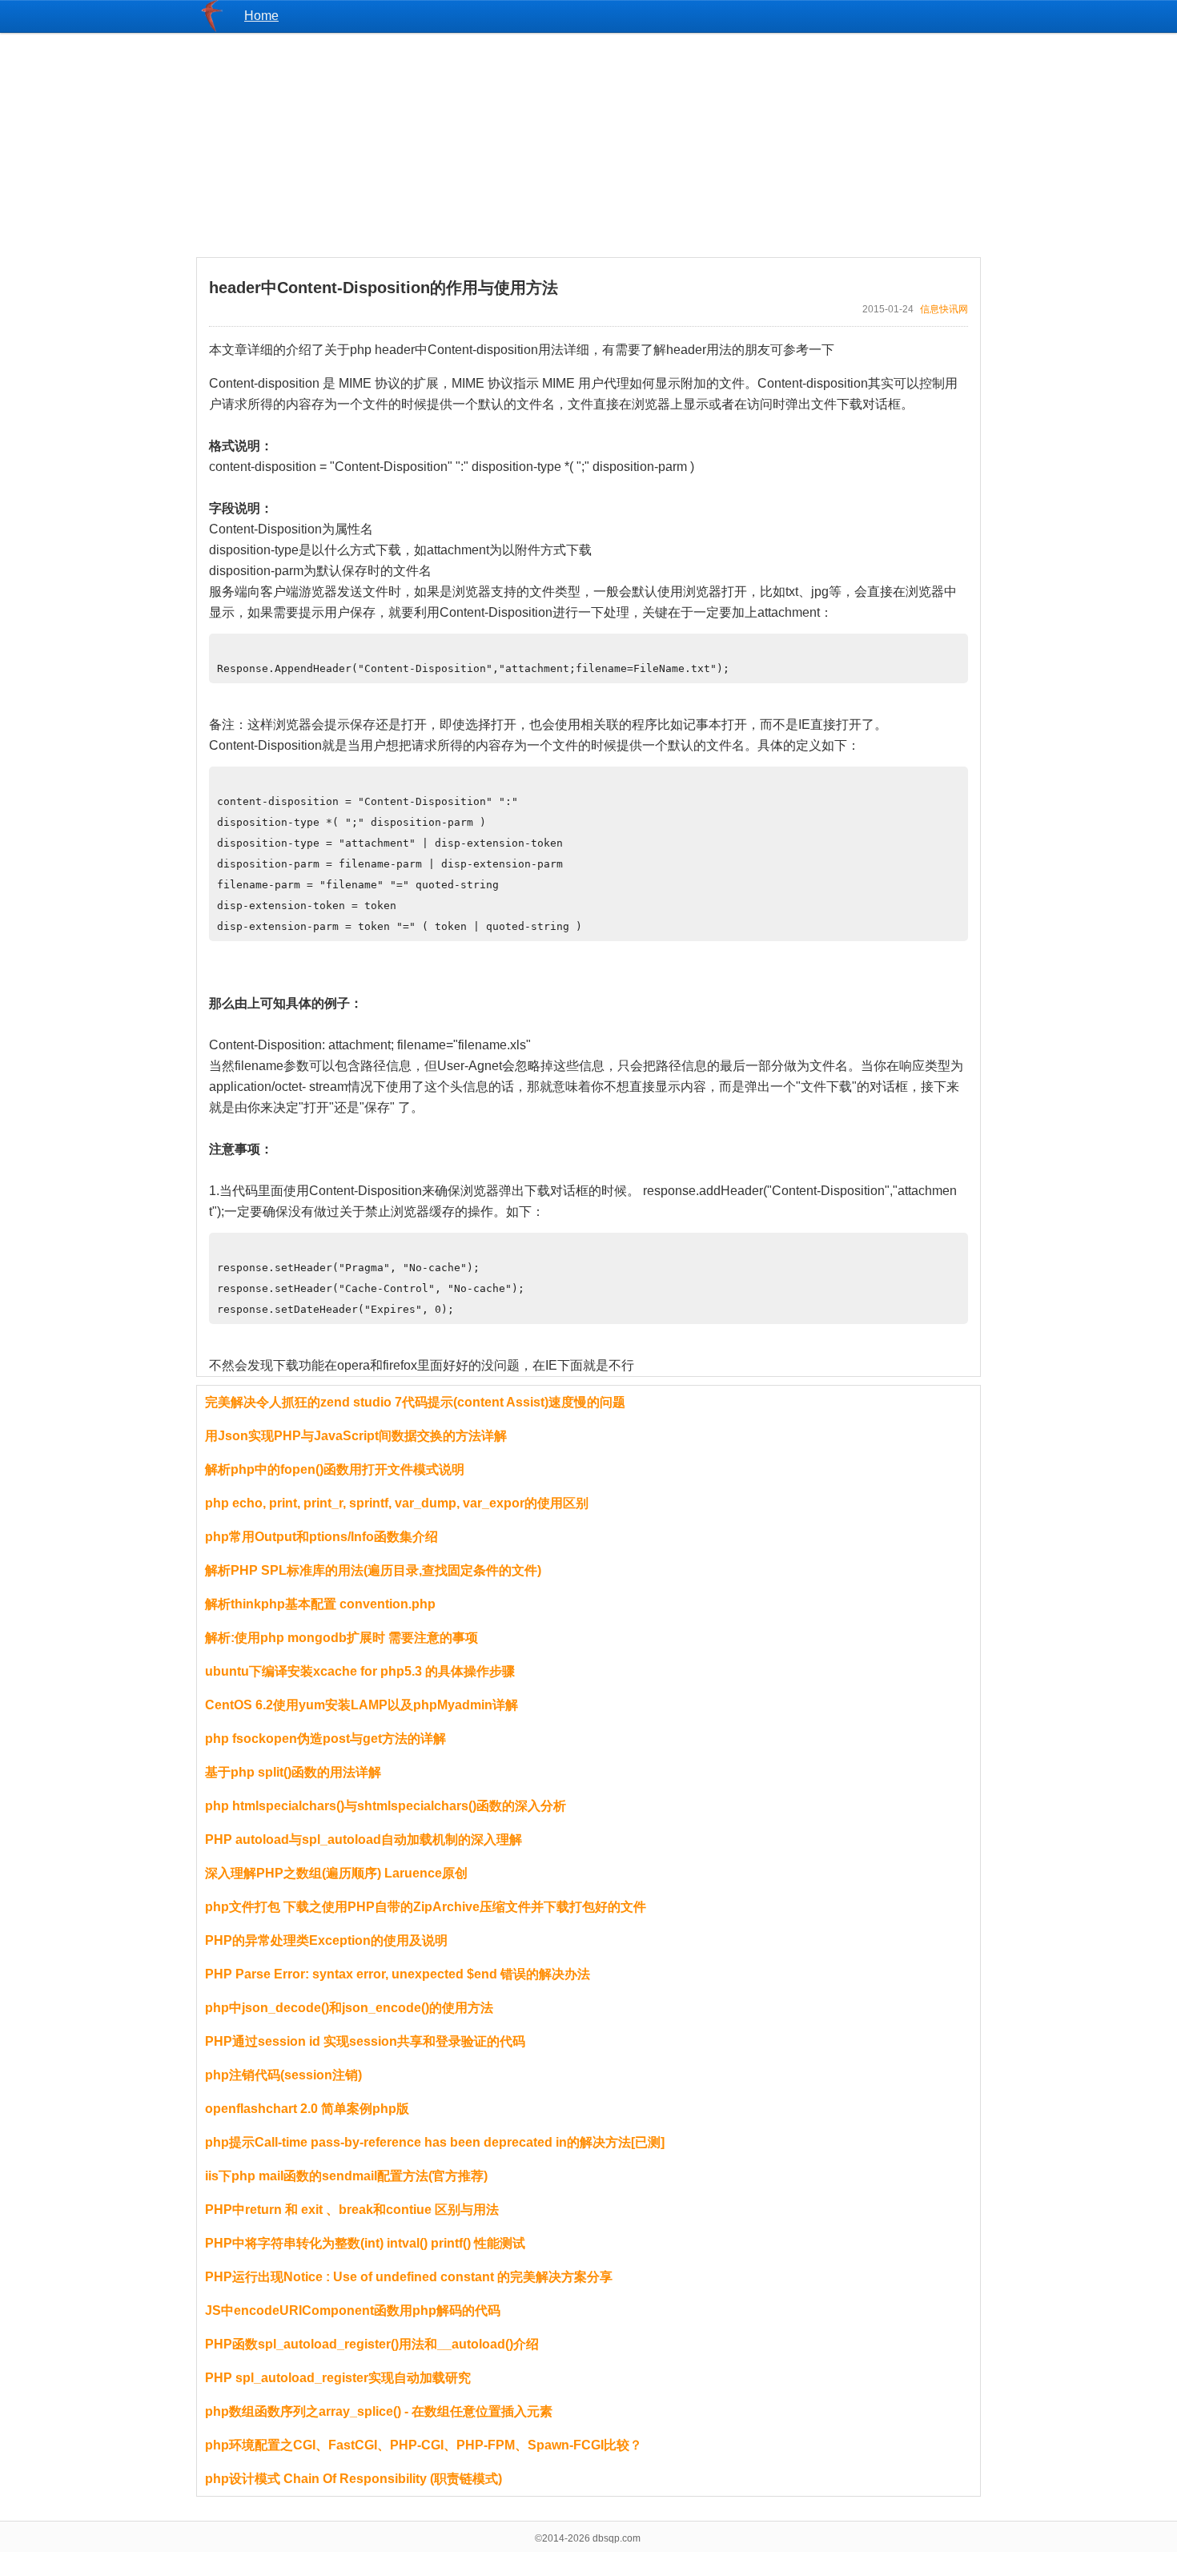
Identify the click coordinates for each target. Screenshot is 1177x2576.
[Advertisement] (588, 145)
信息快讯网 (944, 309)
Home (261, 16)
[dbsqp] (212, 28)
